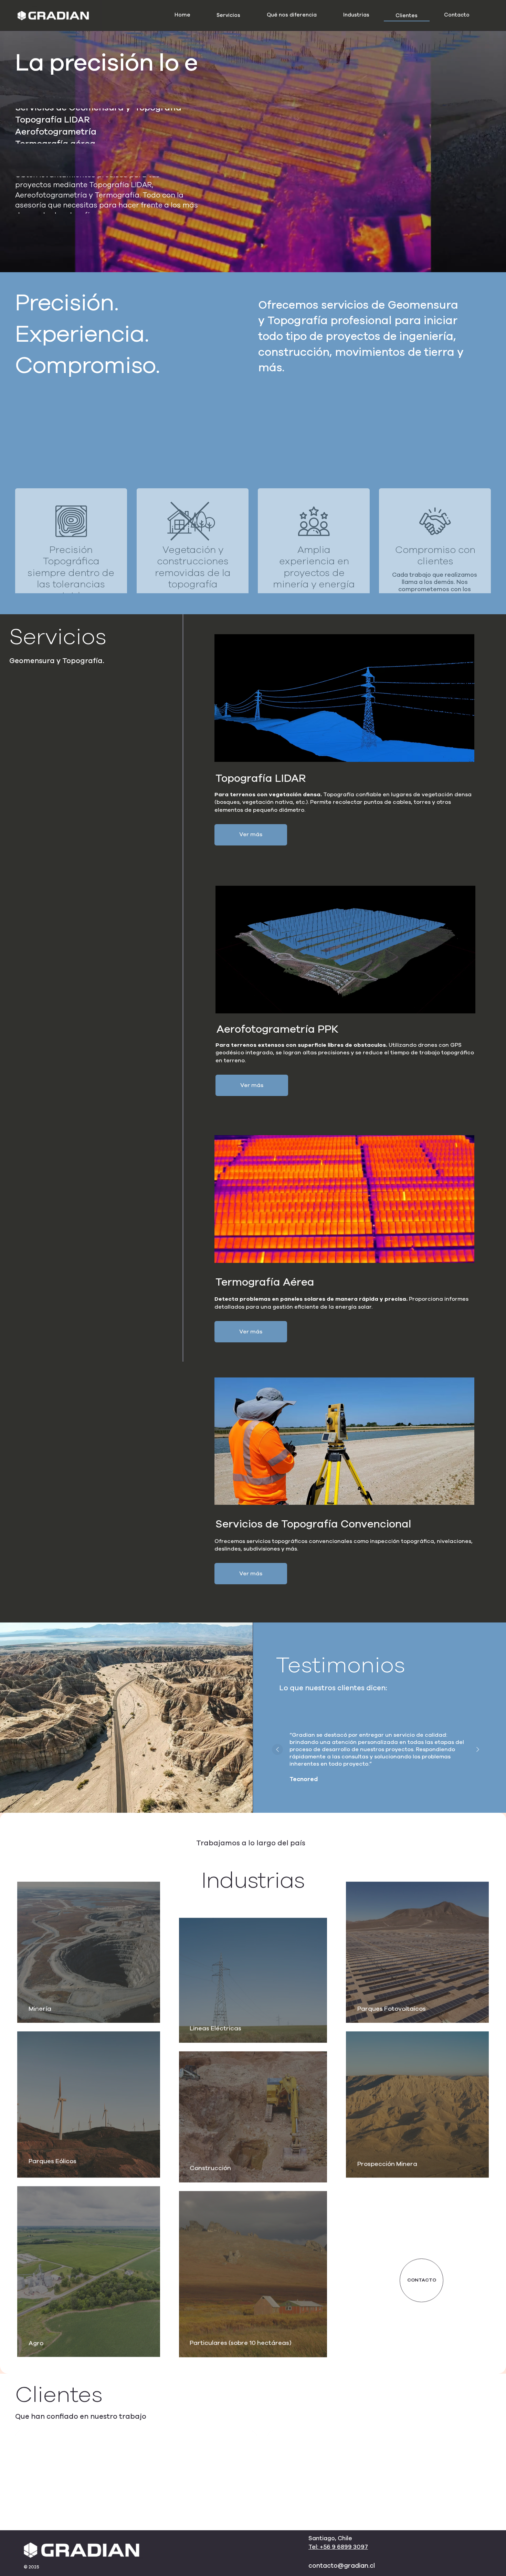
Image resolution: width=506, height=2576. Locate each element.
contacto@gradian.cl (342, 2566)
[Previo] (277, 1749)
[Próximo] (478, 1749)
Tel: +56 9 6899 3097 (338, 2547)
